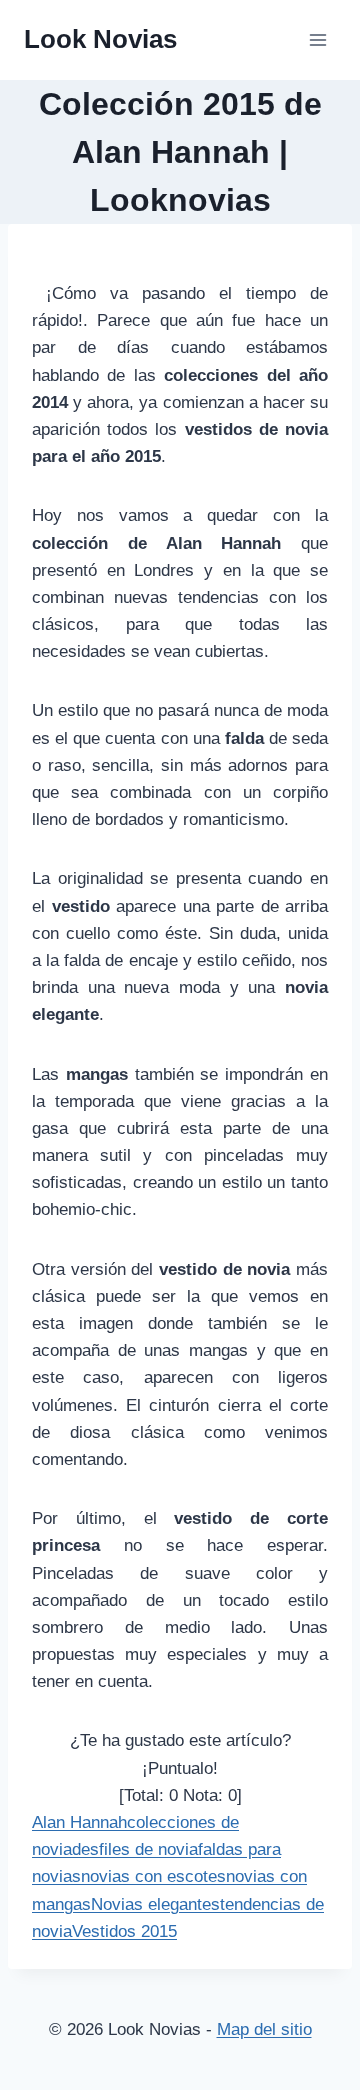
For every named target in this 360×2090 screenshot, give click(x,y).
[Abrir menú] (317, 39)
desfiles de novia (135, 1849)
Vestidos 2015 (124, 1931)
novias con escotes (153, 1876)
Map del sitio (264, 2029)
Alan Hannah (79, 1822)
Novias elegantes (155, 1904)
